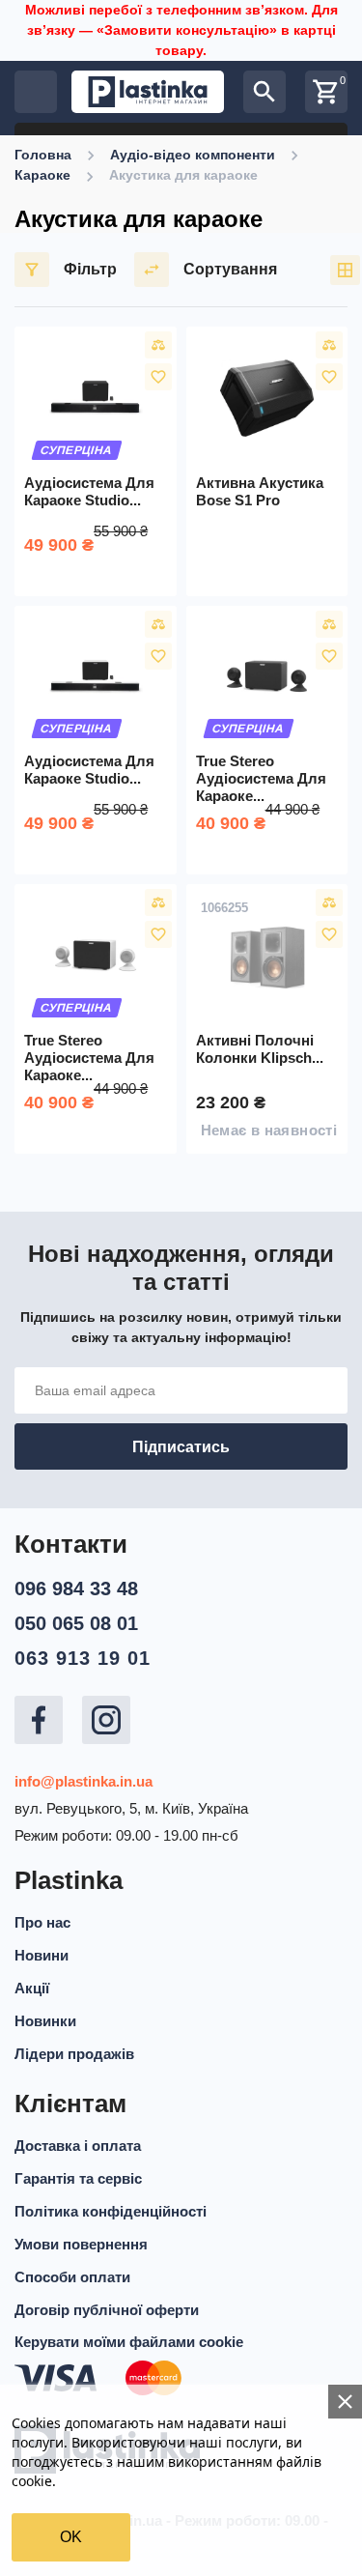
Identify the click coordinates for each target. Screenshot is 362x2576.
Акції (32, 1988)
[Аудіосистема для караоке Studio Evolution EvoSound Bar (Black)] (96, 398)
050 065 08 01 (76, 1623)
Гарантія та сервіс (78, 2178)
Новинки (45, 2021)
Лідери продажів (74, 2054)
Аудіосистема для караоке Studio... (89, 491)
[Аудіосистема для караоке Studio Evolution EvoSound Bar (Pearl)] (96, 677)
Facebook (39, 1720)
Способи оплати (72, 2277)
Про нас (42, 1922)
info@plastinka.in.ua (84, 1781)
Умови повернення (81, 2244)
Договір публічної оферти (107, 2310)
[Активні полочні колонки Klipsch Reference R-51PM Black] (267, 956)
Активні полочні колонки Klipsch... (260, 1049)
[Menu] (36, 92)
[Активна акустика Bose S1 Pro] (267, 398)
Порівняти (158, 345)
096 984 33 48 (76, 1589)
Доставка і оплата (78, 2146)
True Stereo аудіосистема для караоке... (261, 778)
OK (71, 2537)
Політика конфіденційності (111, 2211)
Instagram (106, 1720)
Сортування (230, 269)
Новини (42, 1955)
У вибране (158, 377)
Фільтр (90, 269)
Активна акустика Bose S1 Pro (260, 491)
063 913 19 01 (83, 1658)
